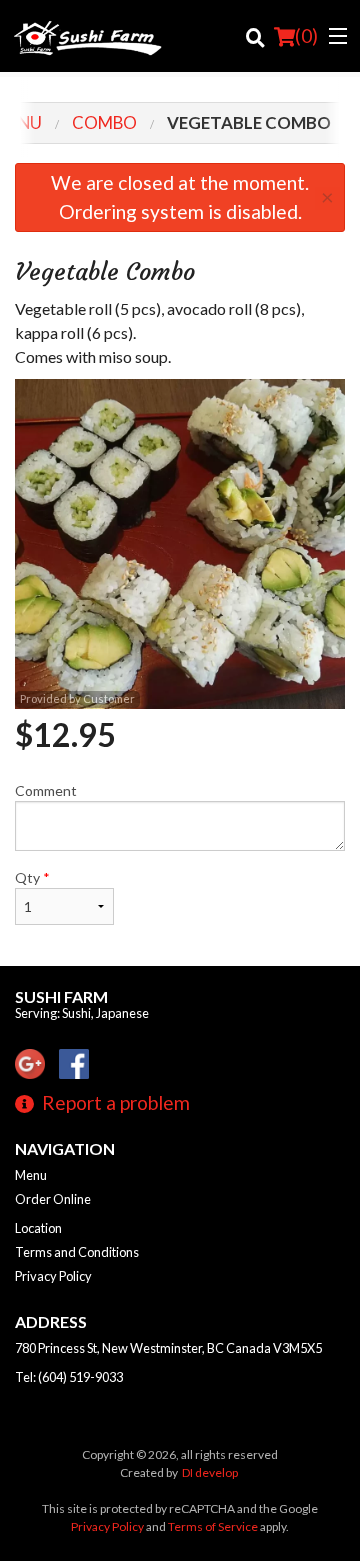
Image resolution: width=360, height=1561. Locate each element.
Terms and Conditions (77, 1252)
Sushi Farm (61, 996)
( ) (306, 35)
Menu (31, 1175)
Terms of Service (213, 1526)
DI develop (210, 1472)
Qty (32, 877)
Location (38, 1228)
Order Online (53, 1199)
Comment (46, 790)
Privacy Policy (53, 1276)
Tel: (69, 1377)
